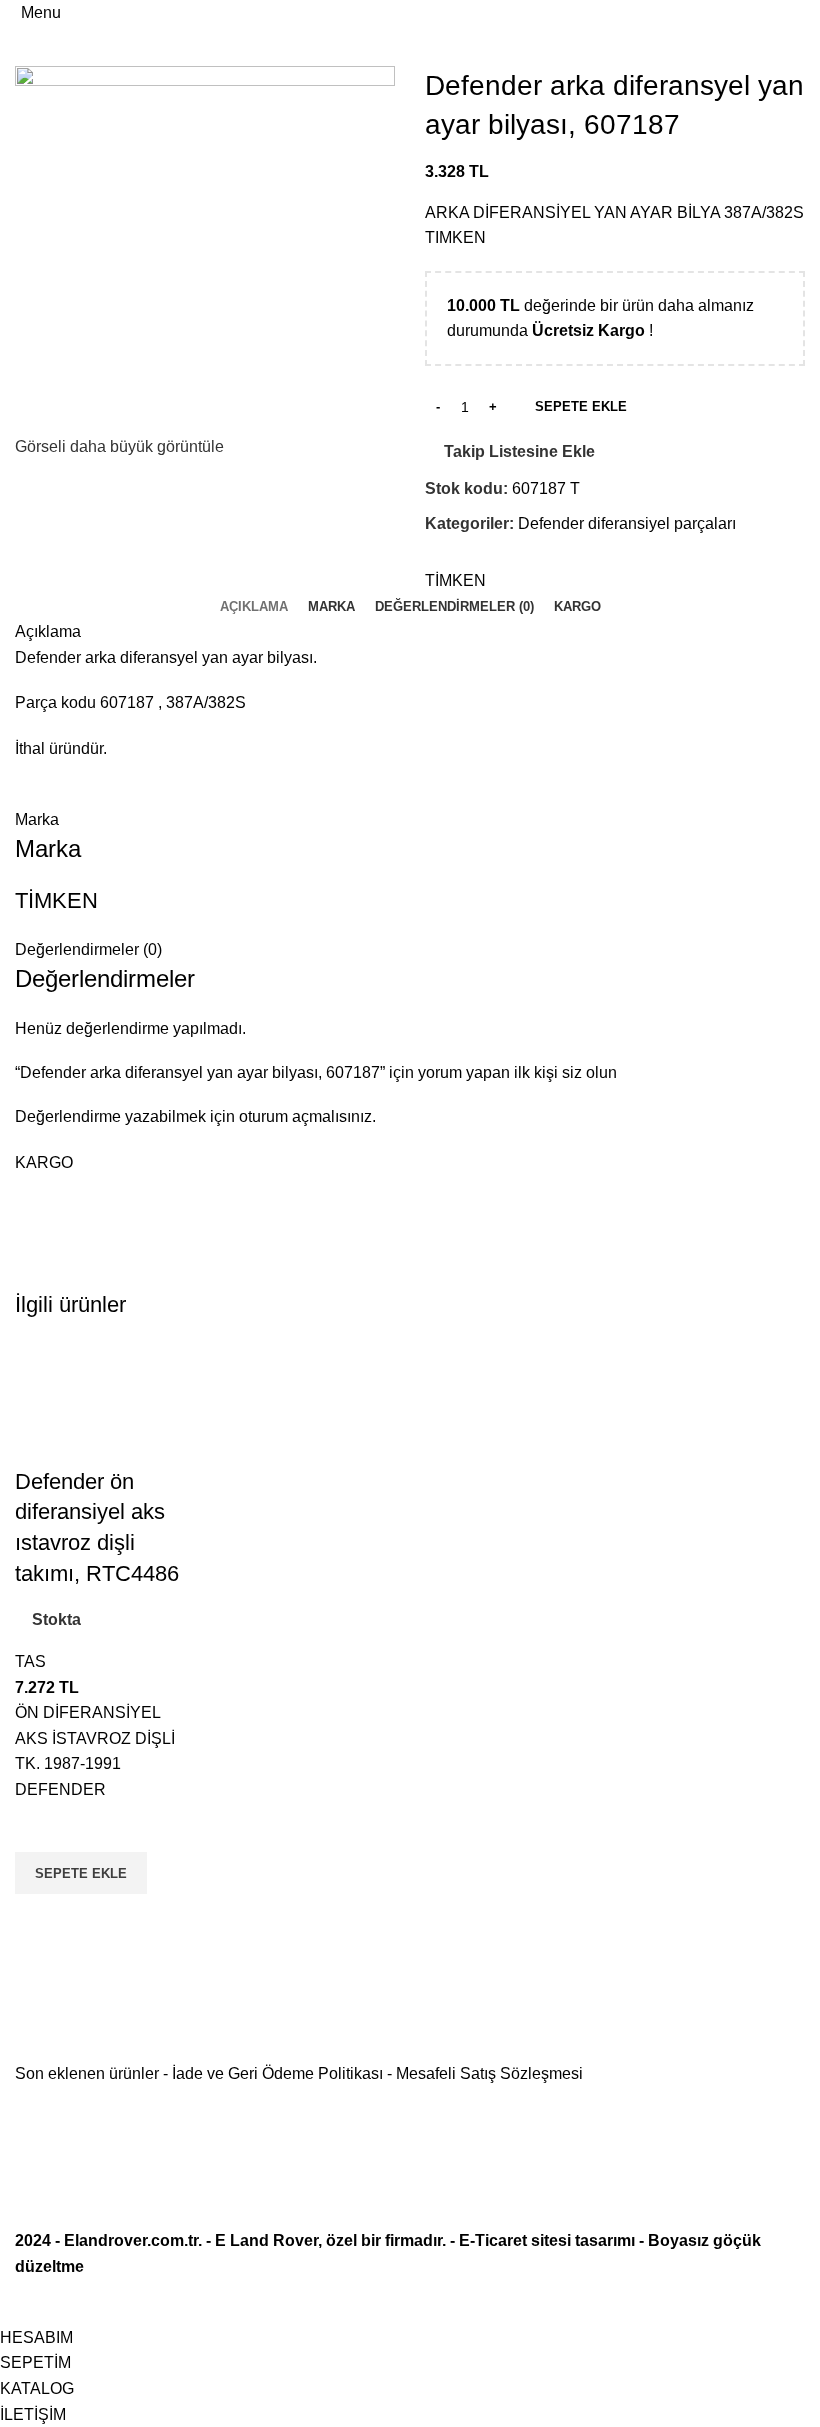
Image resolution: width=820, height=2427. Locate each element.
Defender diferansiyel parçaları (627, 523)
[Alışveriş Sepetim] (804, 12)
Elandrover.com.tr (131, 2240)
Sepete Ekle (581, 406)
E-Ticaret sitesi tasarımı (547, 2240)
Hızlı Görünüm (40, 1919)
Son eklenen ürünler (87, 2073)
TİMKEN (455, 580)
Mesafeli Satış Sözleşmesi (489, 2073)
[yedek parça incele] (102, 1402)
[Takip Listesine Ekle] (40, 1827)
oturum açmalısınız (305, 1116)
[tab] (254, 607)
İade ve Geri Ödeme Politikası (277, 2073)
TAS (30, 1661)
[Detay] (205, 247)
